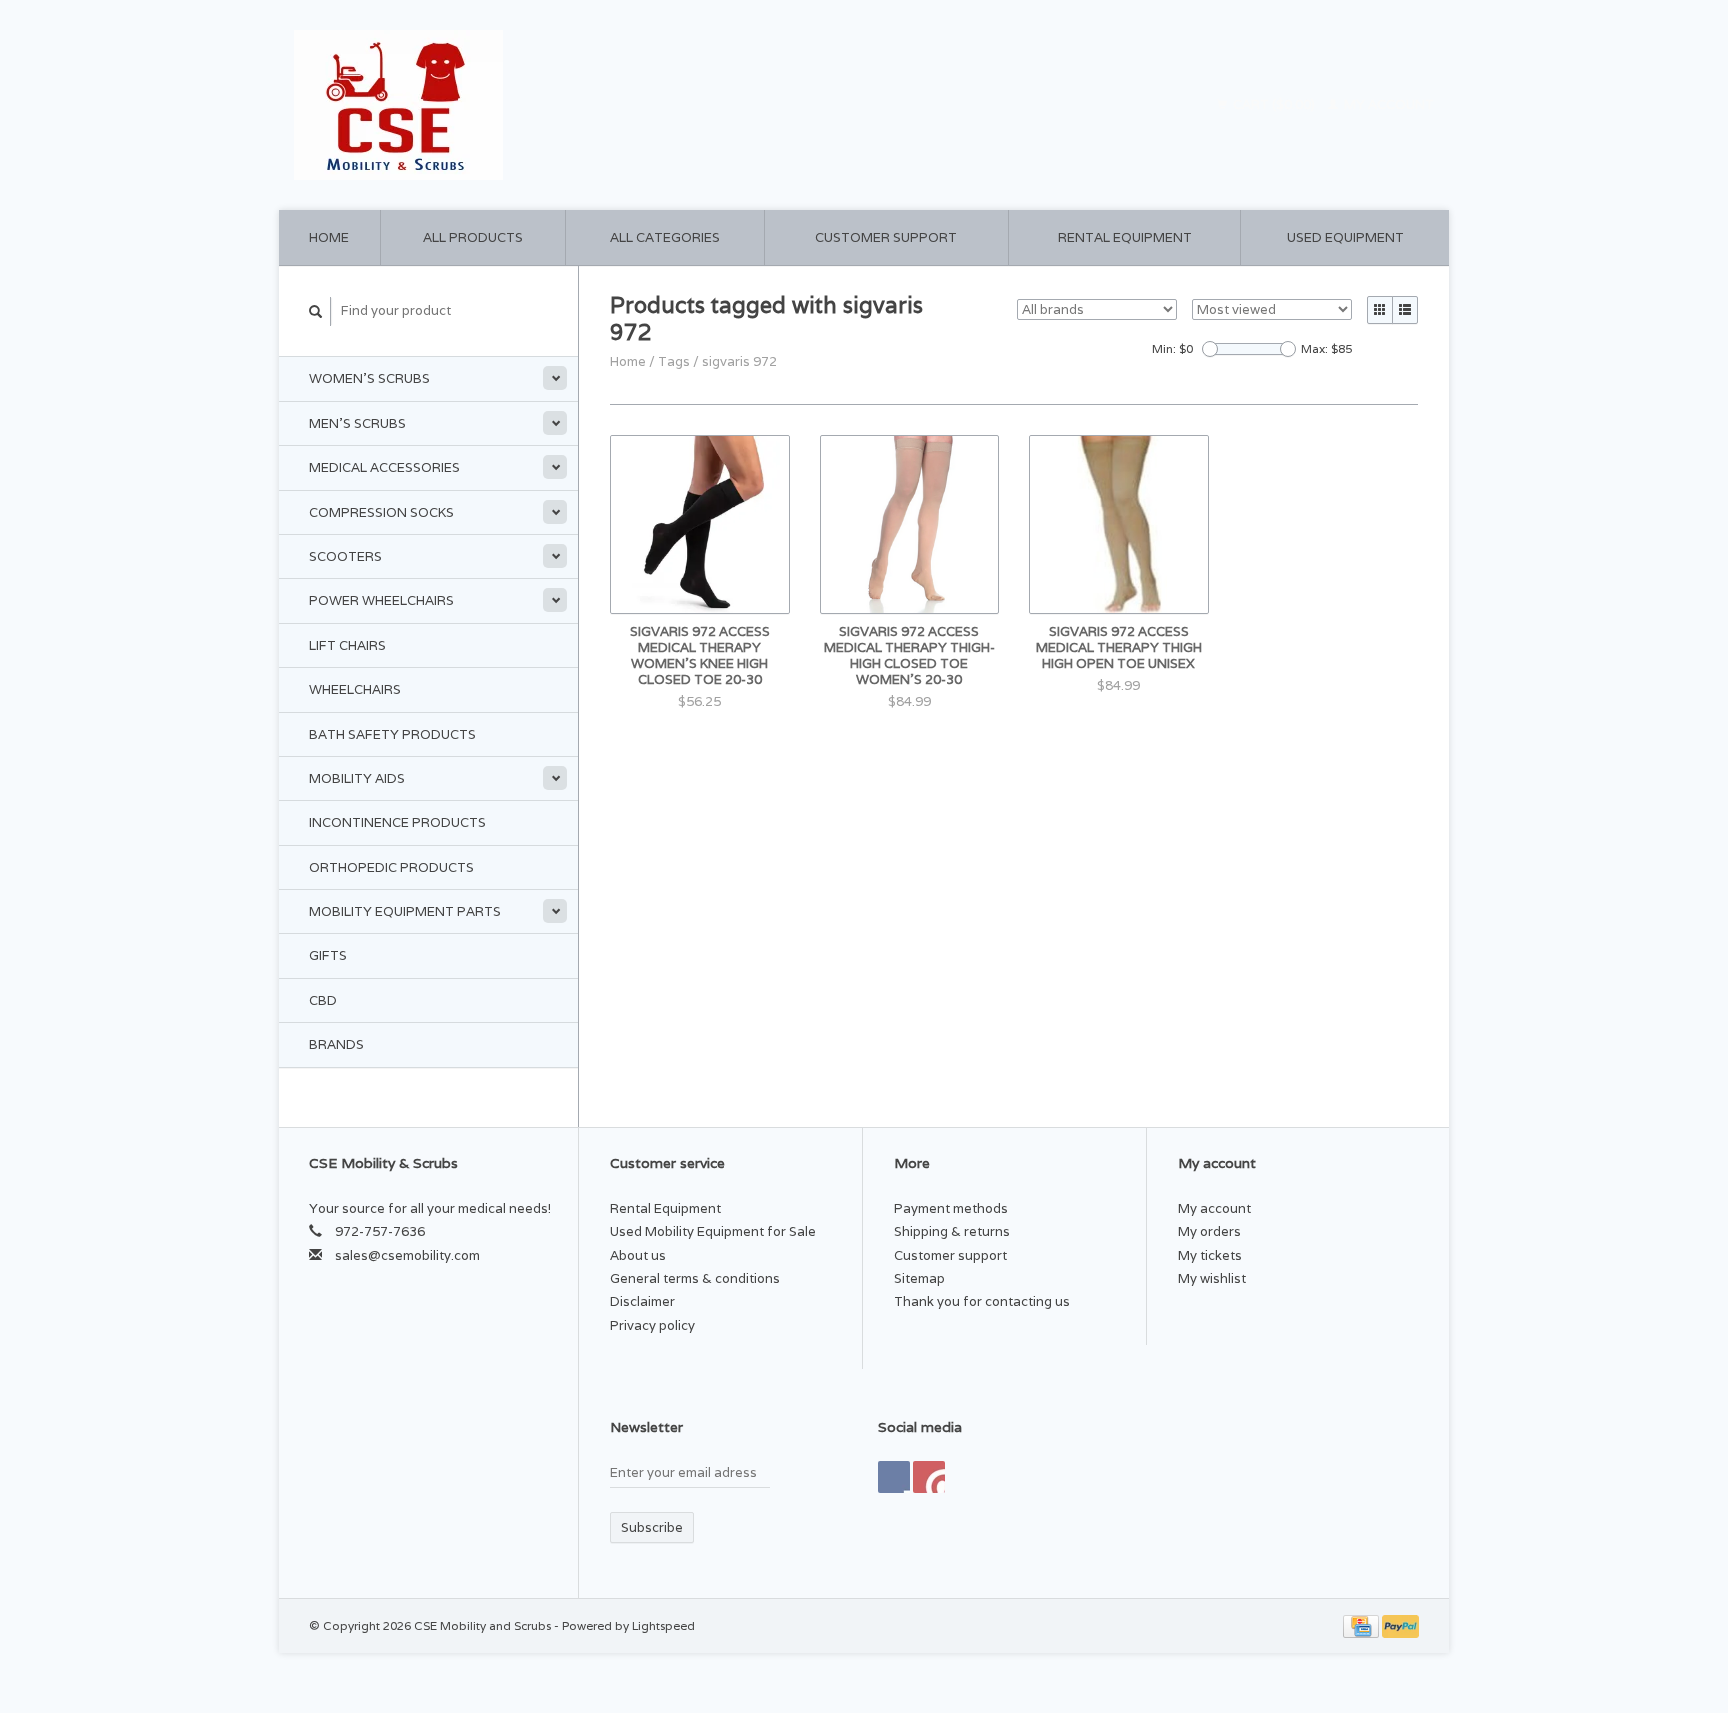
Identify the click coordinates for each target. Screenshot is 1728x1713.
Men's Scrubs (357, 423)
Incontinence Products (397, 822)
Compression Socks (381, 512)
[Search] (316, 311)
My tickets (1210, 1255)
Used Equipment (1345, 237)
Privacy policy (652, 1325)
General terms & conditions (695, 1278)
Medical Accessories (384, 467)
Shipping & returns (952, 1231)
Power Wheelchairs (381, 600)
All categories (665, 237)
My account (1387, 104)
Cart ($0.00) (1274, 104)
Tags (674, 361)
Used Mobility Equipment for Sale (713, 1231)
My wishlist (1212, 1278)
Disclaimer (642, 1301)
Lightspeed (663, 1625)
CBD (323, 1000)
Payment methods (951, 1208)
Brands (336, 1044)
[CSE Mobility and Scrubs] (573, 105)
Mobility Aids (357, 778)
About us (638, 1255)
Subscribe (652, 1527)
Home (329, 237)
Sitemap (919, 1278)
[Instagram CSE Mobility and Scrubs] (929, 1477)
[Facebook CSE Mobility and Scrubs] (894, 1477)
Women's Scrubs (369, 378)
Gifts (328, 955)
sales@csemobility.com (407, 1255)
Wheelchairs (355, 689)
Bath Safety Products (392, 734)
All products (473, 237)
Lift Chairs (347, 645)
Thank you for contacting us (982, 1301)
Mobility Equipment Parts (405, 911)
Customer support (886, 237)
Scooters (345, 556)
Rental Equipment (1125, 237)
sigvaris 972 (739, 361)
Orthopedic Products (391, 867)
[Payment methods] (1362, 1625)
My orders (1209, 1231)
